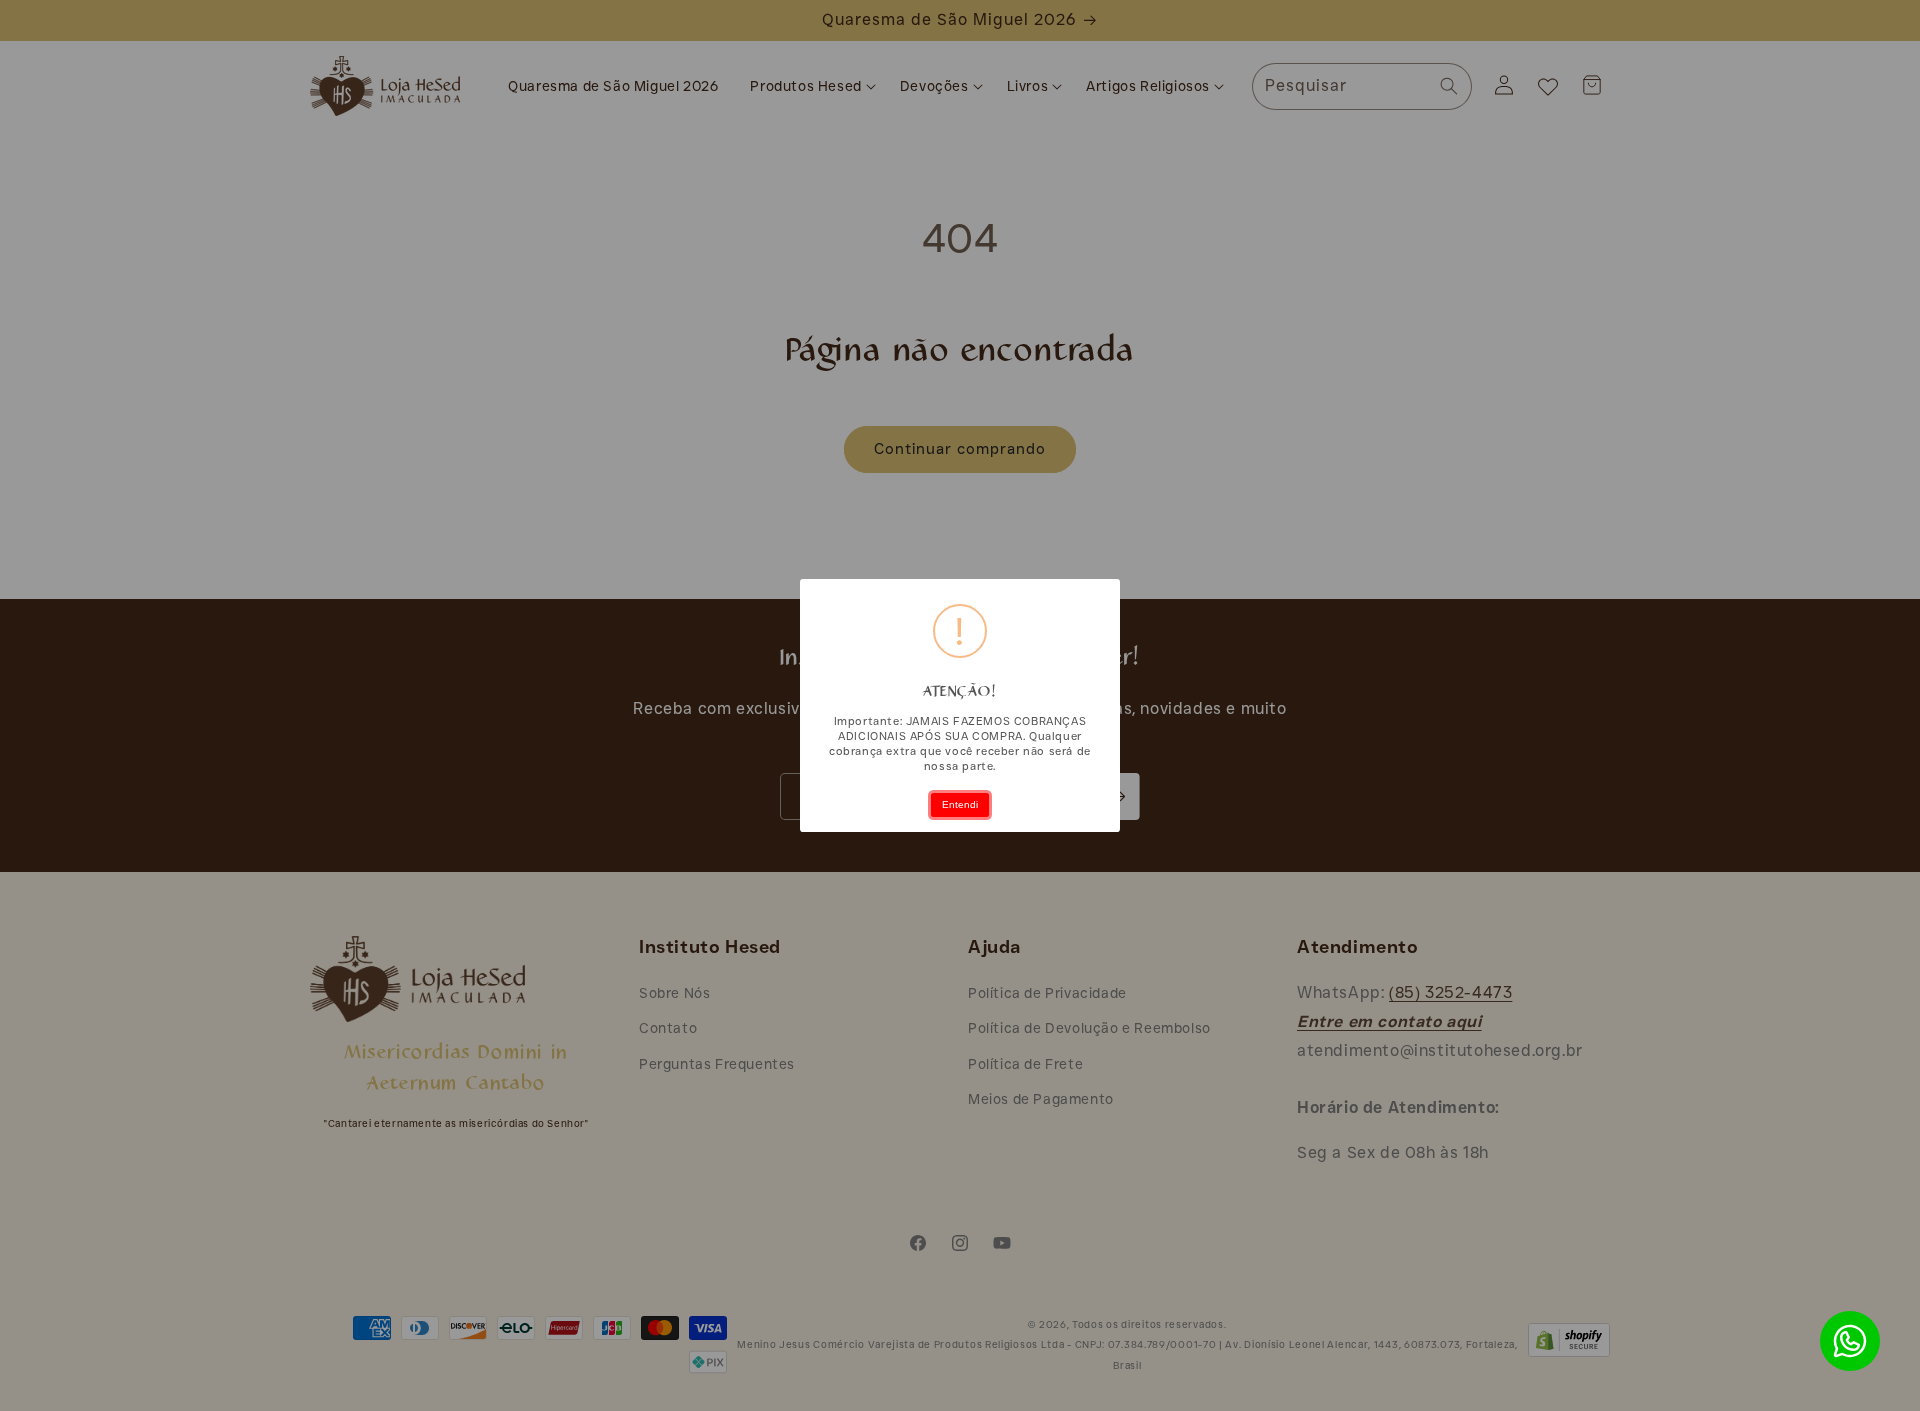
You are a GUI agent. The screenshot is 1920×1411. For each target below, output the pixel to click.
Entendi (960, 804)
